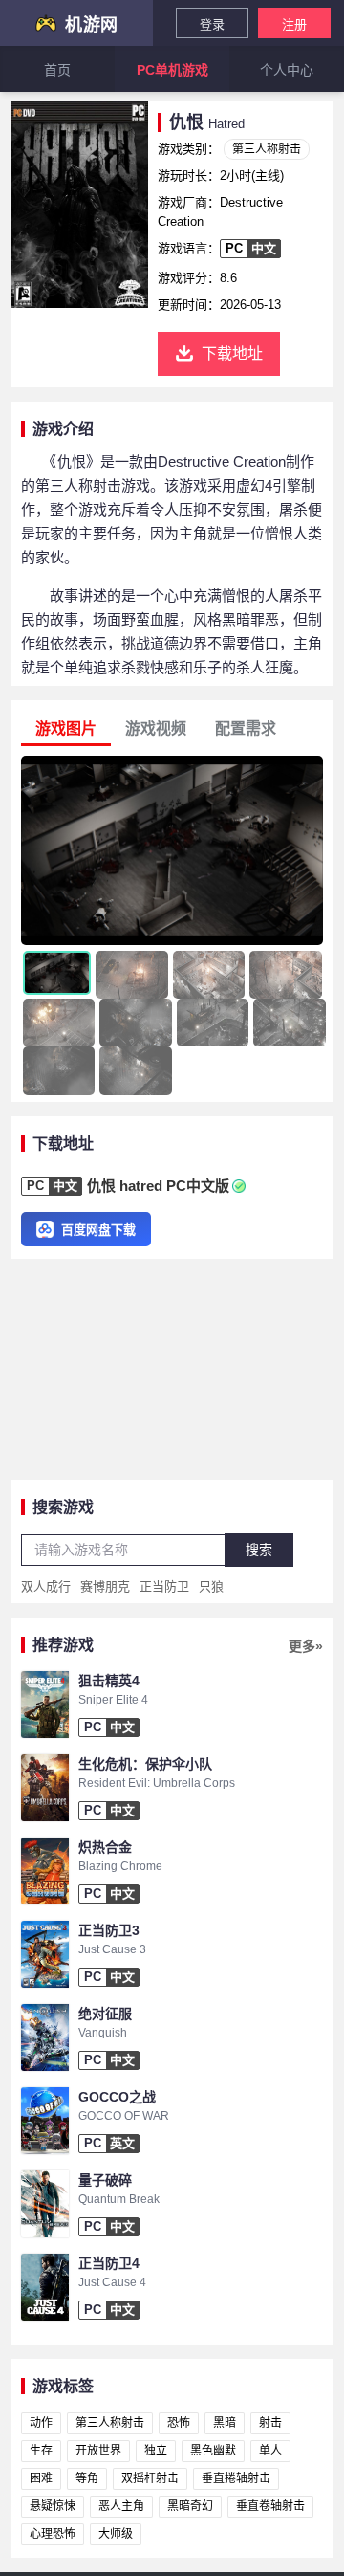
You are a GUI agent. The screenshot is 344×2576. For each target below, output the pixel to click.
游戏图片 (66, 728)
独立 (156, 2451)
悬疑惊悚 (53, 2506)
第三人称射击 (267, 149)
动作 (41, 2423)
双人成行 (46, 1586)
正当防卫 (164, 1586)
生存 (41, 2451)
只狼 (211, 1586)
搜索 (259, 1550)
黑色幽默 (213, 2451)
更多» (306, 1646)
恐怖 (179, 2423)
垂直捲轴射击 (236, 2478)
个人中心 (287, 70)
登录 (212, 24)
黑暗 (225, 2423)
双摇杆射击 (150, 2478)
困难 (41, 2478)
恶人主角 (121, 2506)
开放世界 (98, 2451)
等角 (87, 2478)
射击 (270, 2423)
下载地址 (232, 353)
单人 (270, 2451)
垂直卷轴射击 (270, 2506)
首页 (57, 70)
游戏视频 (156, 728)
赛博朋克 (105, 1586)
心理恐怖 (53, 2534)
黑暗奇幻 (190, 2506)
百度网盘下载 (98, 1230)
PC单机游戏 (172, 70)
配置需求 (246, 728)
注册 (294, 24)
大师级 (116, 2534)
